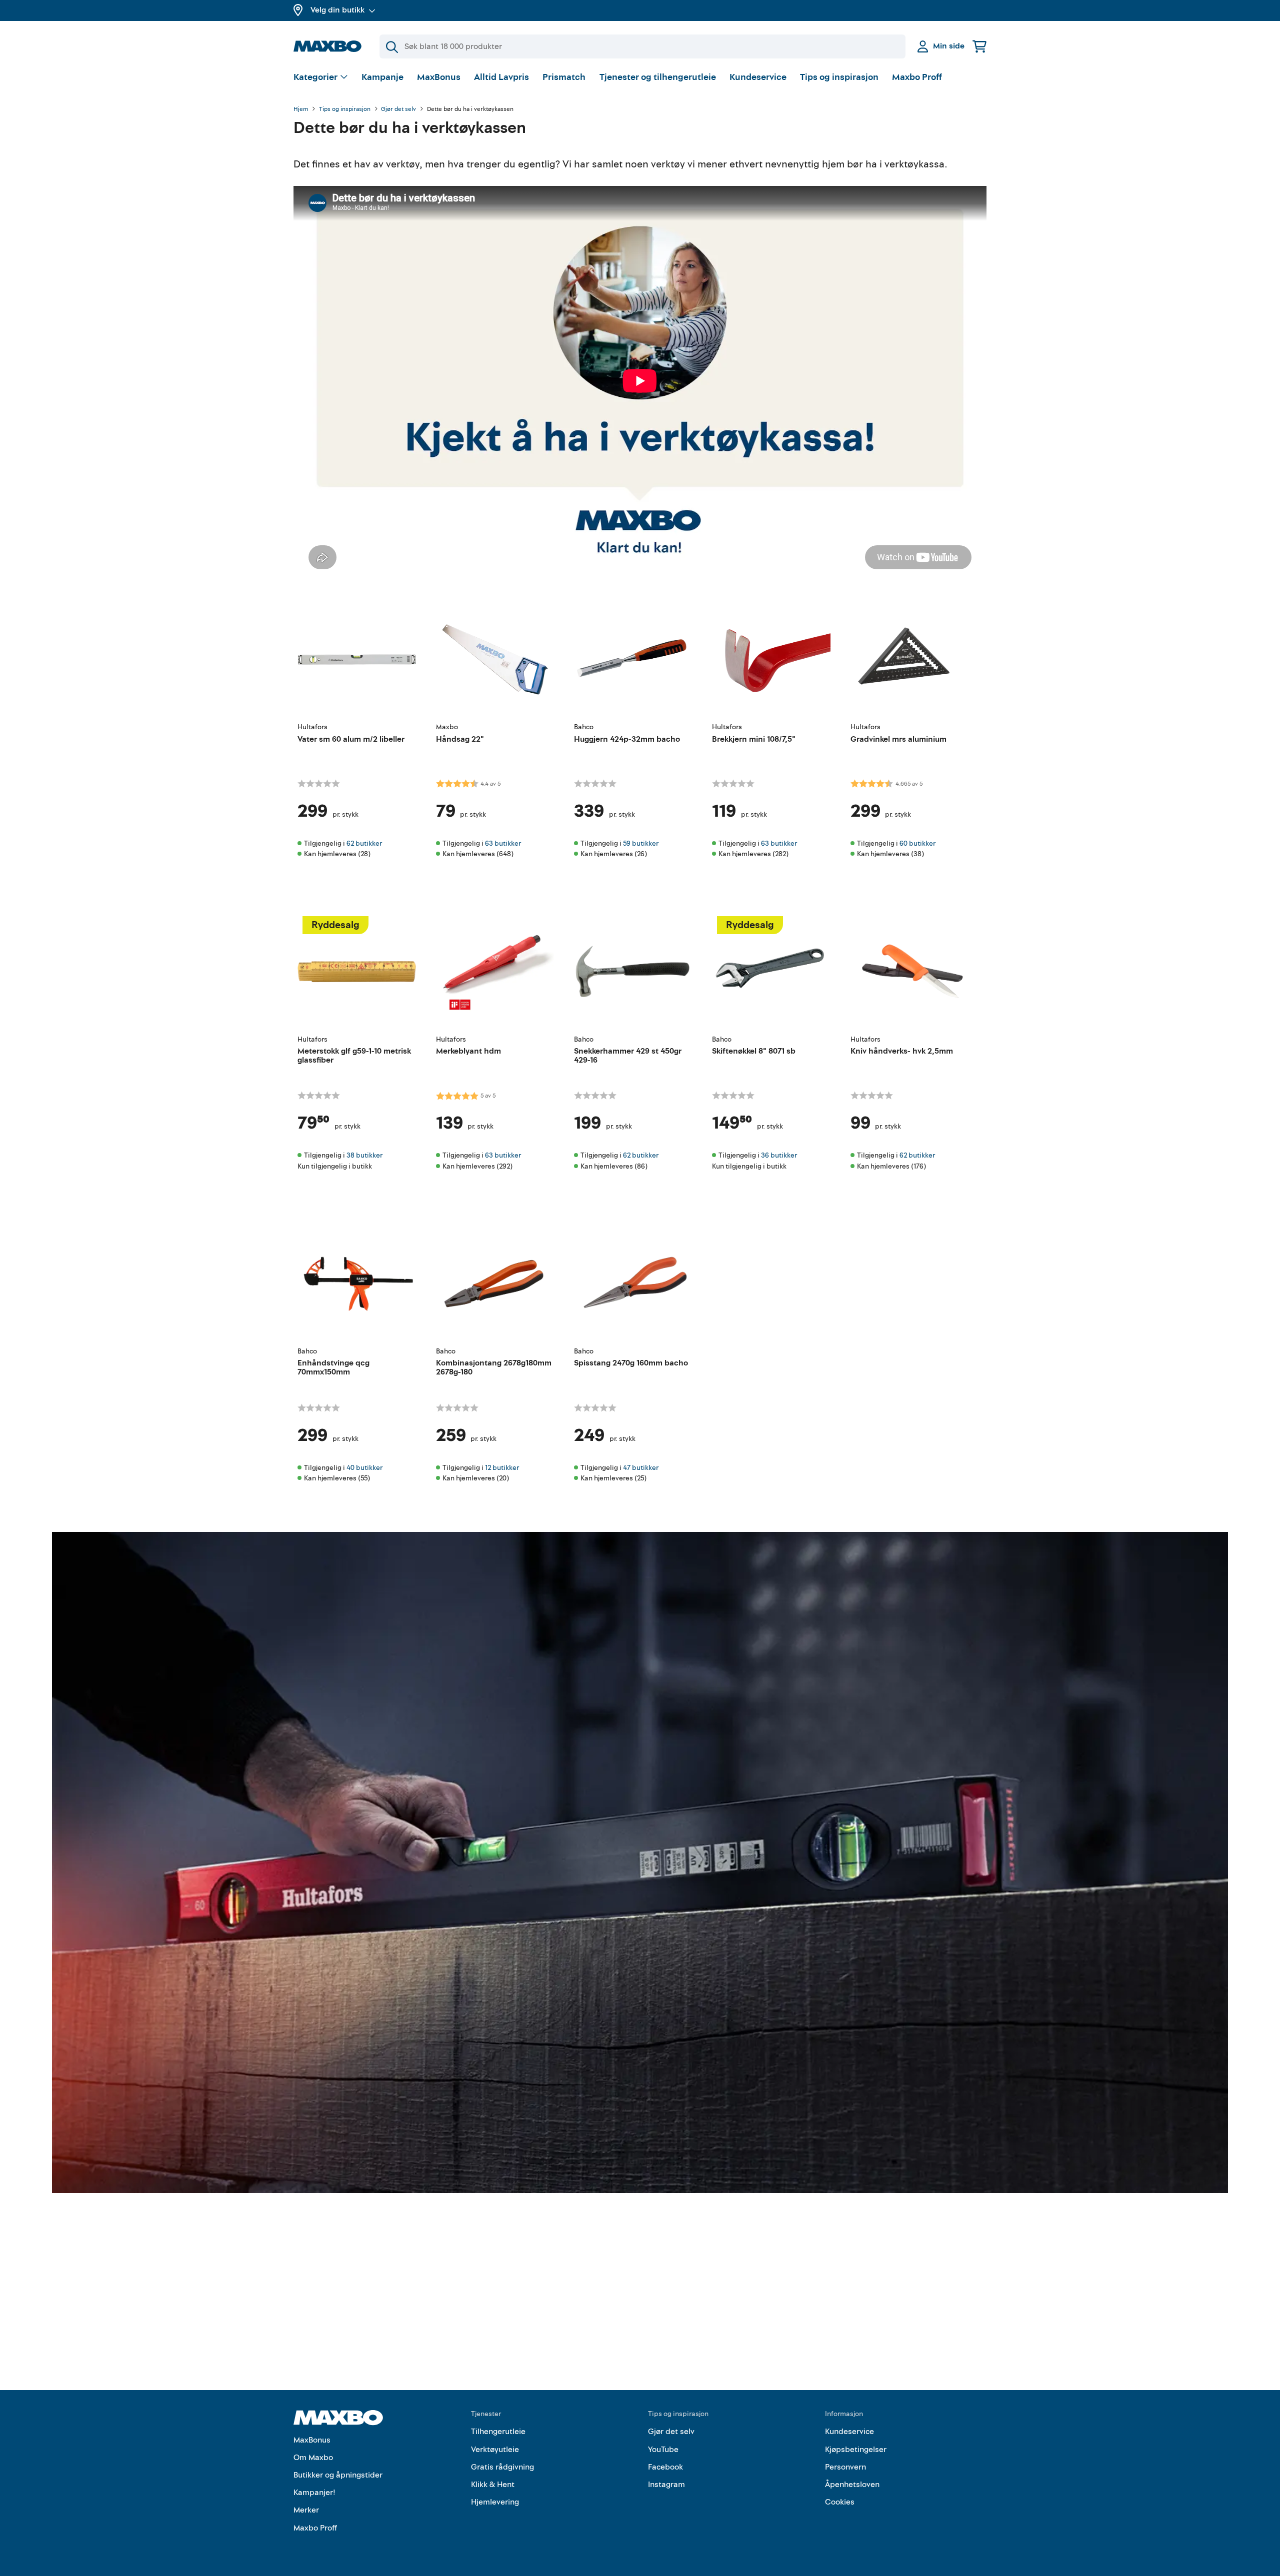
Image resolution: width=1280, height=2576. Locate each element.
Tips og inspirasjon (839, 77)
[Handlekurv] (979, 46)
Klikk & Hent (493, 2485)
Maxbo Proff (917, 77)
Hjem (301, 109)
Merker (306, 2510)
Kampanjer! (314, 2493)
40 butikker (364, 1468)
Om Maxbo (313, 2458)
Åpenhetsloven (852, 2485)
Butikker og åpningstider (338, 2475)
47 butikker (641, 1468)
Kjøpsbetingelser (856, 2450)
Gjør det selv (398, 109)
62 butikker (364, 843)
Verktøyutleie (495, 2450)
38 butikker (364, 1155)
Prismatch (564, 77)
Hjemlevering (495, 2502)
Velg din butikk (337, 10)
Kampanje (382, 77)
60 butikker (917, 843)
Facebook (665, 2467)
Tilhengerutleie (498, 2432)
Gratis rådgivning (502, 2467)
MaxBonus (439, 77)
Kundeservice (758, 77)
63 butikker (503, 843)
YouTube (663, 2450)
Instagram (666, 2485)
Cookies (840, 2502)
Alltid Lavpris (501, 77)
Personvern (845, 2467)
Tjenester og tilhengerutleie (658, 77)
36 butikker (779, 1155)
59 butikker (641, 843)
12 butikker (502, 1468)
